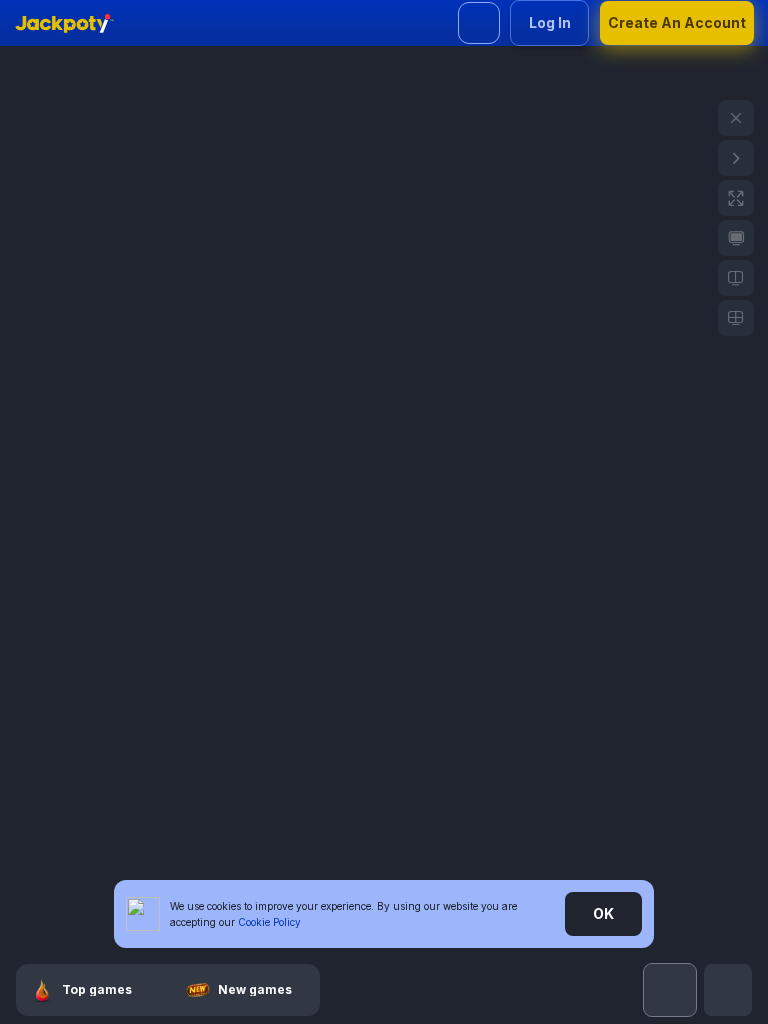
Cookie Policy (269, 922)
